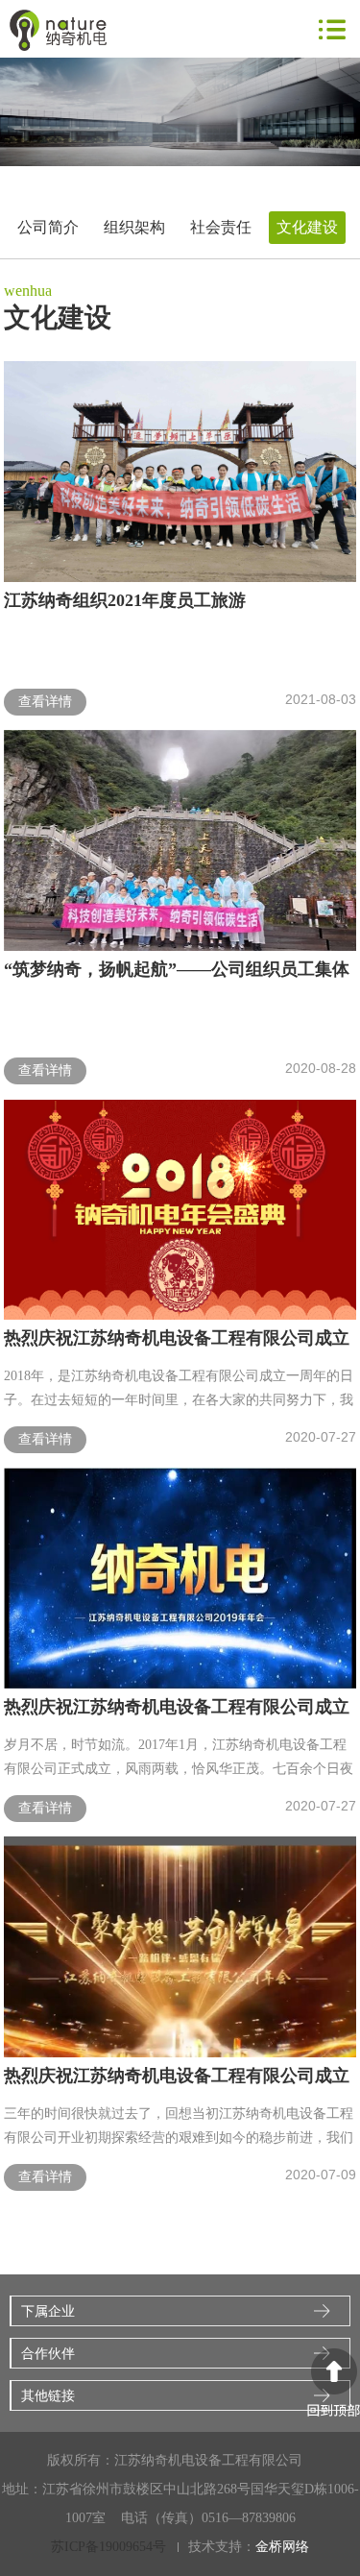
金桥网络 (282, 2547)
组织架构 (134, 227)
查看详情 (45, 702)
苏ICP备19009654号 (108, 2547)
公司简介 (48, 227)
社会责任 (221, 227)
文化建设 (307, 227)
